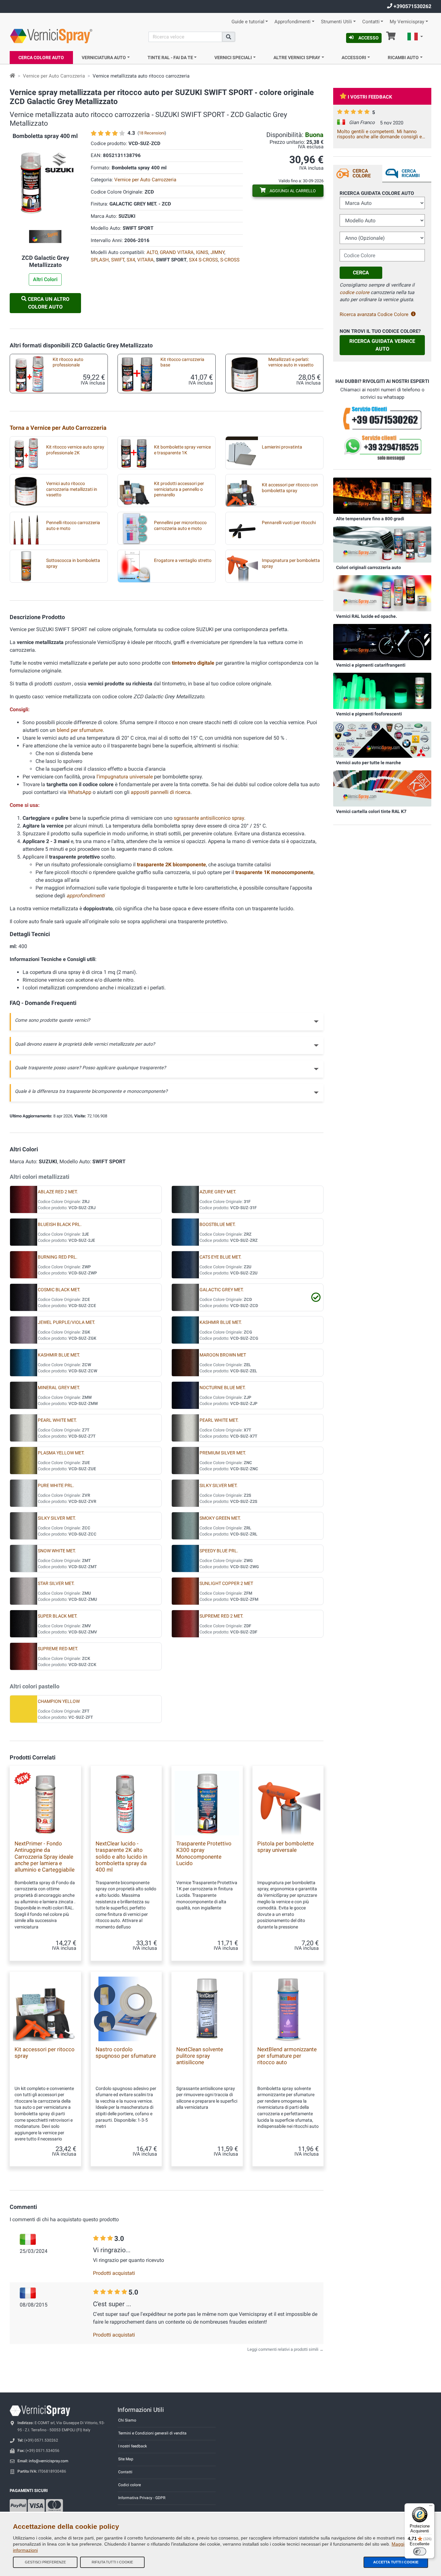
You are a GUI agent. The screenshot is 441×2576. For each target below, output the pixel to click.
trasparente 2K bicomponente (171, 865)
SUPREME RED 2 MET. (221, 1616)
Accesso (369, 38)
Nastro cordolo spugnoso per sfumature (126, 2053)
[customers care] (382, 418)
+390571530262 (412, 6)
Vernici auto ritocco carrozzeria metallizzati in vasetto (72, 489)
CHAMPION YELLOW (59, 1701)
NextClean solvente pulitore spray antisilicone (200, 2056)
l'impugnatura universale (125, 777)
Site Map (126, 2459)
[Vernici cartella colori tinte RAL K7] (382, 788)
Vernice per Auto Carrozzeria (54, 76)
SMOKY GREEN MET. (220, 1518)
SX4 (131, 260)
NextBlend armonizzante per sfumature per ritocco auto (287, 2056)
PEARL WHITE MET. (57, 1420)
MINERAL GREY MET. (59, 1388)
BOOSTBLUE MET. (218, 1225)
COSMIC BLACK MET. (59, 1290)
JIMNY (217, 252)
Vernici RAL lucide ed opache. (367, 616)
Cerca (361, 273)
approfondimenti (86, 896)
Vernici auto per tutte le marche (369, 763)
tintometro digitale (193, 663)
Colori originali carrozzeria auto (369, 567)
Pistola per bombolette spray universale (286, 1847)
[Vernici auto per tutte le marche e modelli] (382, 739)
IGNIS (202, 252)
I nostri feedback (133, 2446)
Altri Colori (45, 279)
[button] (415, 37)
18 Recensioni (152, 133)
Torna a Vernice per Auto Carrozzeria (58, 428)
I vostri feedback (370, 97)
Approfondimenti (292, 22)
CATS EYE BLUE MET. (221, 1257)
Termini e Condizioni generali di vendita (152, 2433)
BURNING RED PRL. (58, 1257)
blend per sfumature (80, 730)
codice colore (354, 292)
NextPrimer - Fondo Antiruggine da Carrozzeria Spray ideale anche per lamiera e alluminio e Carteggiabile (45, 1857)
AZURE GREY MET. (218, 1192)
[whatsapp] (382, 448)
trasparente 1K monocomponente (274, 872)
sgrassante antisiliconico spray (209, 818)
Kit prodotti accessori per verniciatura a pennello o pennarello (179, 489)
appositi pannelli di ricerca (161, 792)
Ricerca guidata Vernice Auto (382, 345)
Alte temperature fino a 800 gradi (370, 519)
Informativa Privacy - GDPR (142, 2498)
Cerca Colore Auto (41, 58)
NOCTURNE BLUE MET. (223, 1388)
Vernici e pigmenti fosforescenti (369, 714)
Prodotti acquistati (114, 2273)
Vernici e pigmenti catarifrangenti (371, 665)
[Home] (12, 76)
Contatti (371, 22)
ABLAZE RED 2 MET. (58, 1192)
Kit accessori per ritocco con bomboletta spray (290, 488)
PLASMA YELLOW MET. (61, 1453)
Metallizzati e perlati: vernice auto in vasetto (291, 362)
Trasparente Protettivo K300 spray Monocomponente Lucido (204, 1853)
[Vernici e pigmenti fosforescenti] (382, 691)
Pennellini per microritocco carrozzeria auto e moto (180, 525)
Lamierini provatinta (282, 447)
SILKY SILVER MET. (219, 1486)
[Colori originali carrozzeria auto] (382, 544)
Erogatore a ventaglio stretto (183, 560)
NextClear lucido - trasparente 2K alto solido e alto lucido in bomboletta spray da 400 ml (121, 1857)
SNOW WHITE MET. (57, 1551)
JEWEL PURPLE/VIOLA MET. (67, 1322)
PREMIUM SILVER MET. (223, 1453)
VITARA (145, 260)
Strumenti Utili (336, 22)
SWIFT (118, 260)
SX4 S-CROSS (203, 260)
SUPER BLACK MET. (58, 1616)
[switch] (420, 2551)
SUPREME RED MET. (58, 1649)
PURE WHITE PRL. (56, 1486)
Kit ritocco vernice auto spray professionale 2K (75, 450)
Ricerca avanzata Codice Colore (374, 314)
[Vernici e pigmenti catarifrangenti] (382, 642)
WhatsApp (80, 792)
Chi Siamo (127, 2420)
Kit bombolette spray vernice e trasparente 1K (182, 450)
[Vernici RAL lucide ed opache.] (382, 593)
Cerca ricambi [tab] (411, 173)
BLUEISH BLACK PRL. (60, 1225)
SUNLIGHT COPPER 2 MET (226, 1584)
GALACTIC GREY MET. (222, 1290)
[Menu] (431, 2507)
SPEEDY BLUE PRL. (219, 1551)
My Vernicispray (407, 22)
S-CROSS (230, 260)
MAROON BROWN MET (223, 1355)
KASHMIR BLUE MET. (221, 1322)
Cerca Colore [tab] (362, 173)
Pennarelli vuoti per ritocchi (289, 523)
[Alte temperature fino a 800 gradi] (382, 495)
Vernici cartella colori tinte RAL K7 (371, 811)
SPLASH (100, 260)
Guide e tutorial (248, 22)
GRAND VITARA (177, 252)
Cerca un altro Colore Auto (48, 303)
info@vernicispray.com (49, 2461)
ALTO (152, 252)
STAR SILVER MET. (56, 1584)
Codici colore (129, 2485)
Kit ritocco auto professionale (68, 362)
